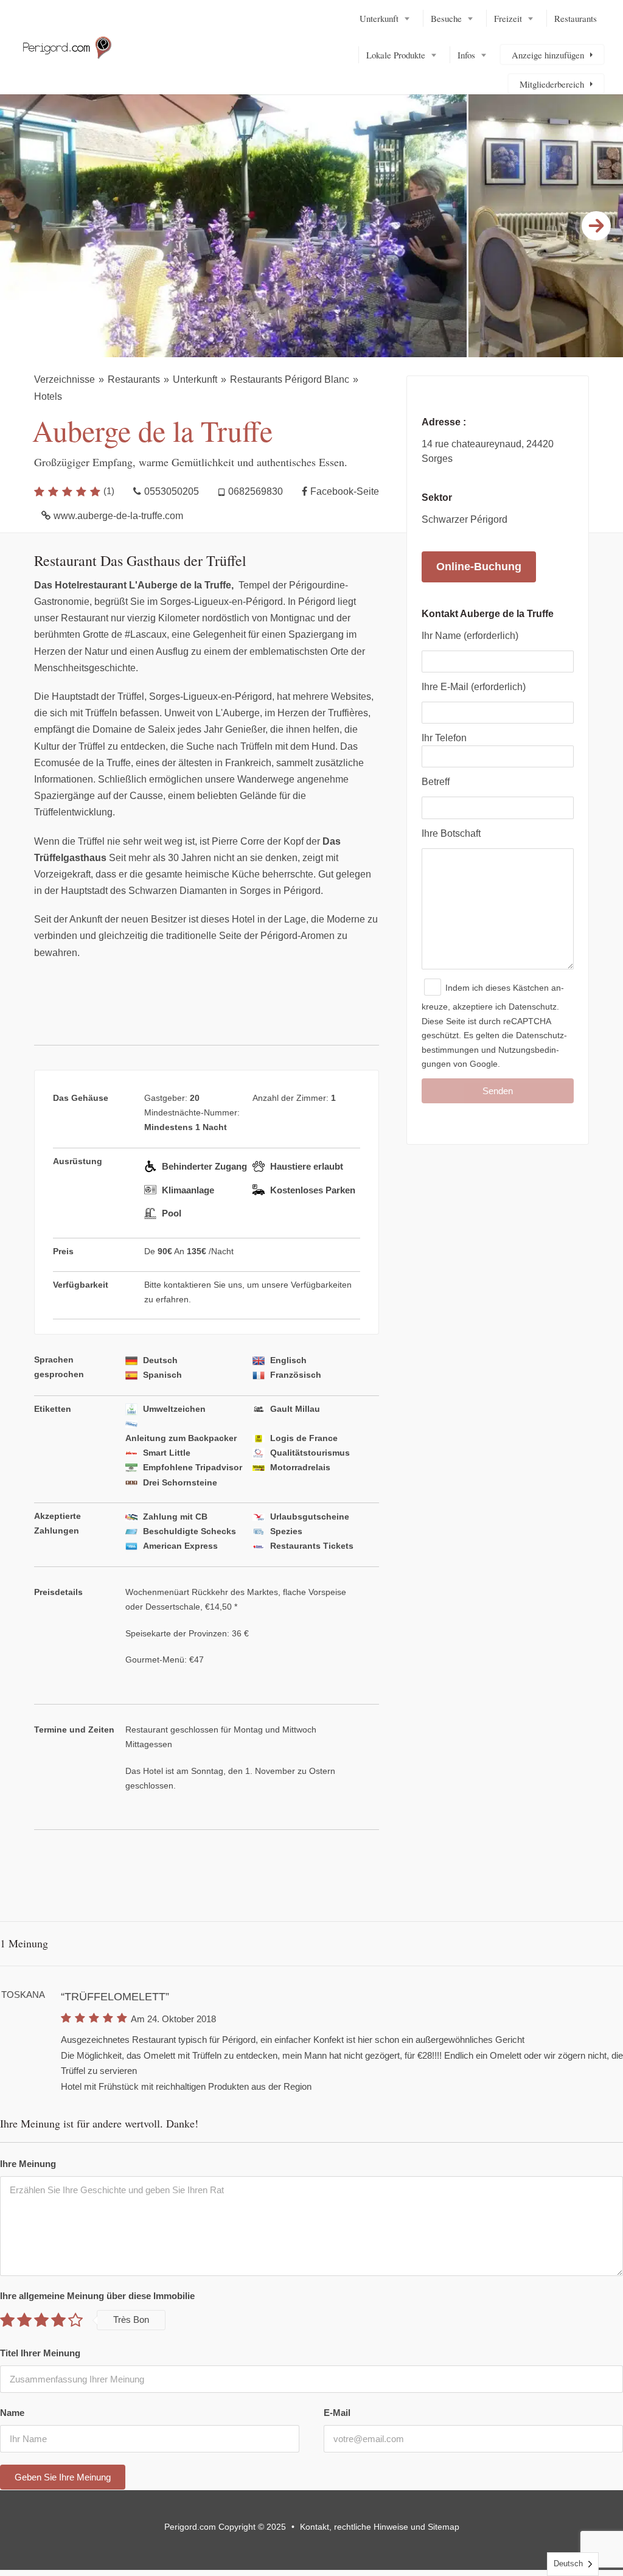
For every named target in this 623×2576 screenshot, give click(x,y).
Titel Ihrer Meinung (40, 2353)
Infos (466, 55)
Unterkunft (379, 18)
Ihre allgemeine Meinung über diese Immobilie (97, 2296)
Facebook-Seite (345, 491)
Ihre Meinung (28, 2164)
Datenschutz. (534, 1007)
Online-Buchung (479, 567)
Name (12, 2413)
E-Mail (337, 2413)
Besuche (446, 18)
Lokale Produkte (396, 55)
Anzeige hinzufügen (548, 55)
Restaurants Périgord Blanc (290, 379)
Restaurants (576, 18)
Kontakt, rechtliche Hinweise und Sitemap (380, 2527)
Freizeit (508, 18)
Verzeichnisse (64, 379)
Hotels (48, 396)
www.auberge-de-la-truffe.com (118, 516)
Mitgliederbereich (552, 84)
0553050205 (172, 491)
